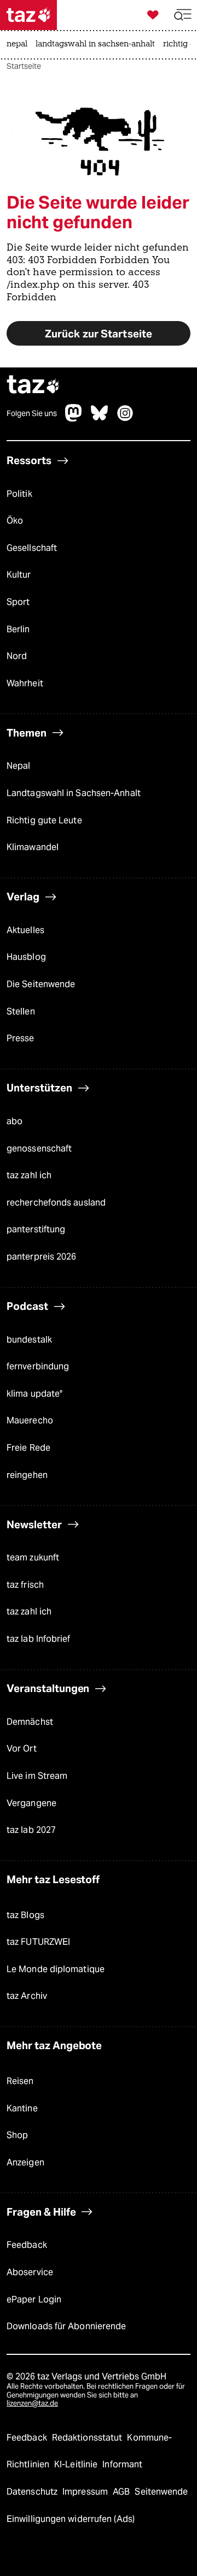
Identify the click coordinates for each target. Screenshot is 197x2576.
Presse (21, 1038)
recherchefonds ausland (56, 1203)
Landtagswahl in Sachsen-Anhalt (74, 793)
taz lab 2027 (31, 1830)
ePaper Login (34, 2299)
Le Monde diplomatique (56, 1969)
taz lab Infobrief (39, 1639)
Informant (122, 2464)
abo (15, 1121)
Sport (18, 602)
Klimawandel (33, 847)
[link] (20, 45)
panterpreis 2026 (42, 1257)
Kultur (19, 575)
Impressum (86, 2492)
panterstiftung (36, 1229)
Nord (17, 656)
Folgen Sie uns (32, 413)
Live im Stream (37, 1776)
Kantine (22, 2108)
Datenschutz (33, 2492)
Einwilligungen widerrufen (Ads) (71, 2519)
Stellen (21, 1011)
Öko (15, 521)
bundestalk (29, 1340)
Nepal (18, 766)
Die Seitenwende (41, 984)
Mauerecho (30, 1420)
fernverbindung (38, 1366)
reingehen (27, 1475)
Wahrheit (25, 683)
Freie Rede (28, 1448)
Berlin (18, 629)
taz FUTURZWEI (38, 1942)
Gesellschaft (32, 548)
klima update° (34, 1394)
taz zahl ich (29, 1175)
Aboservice (30, 2272)
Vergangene (31, 1803)
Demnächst (30, 1722)
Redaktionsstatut (88, 2438)
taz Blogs (25, 1915)
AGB (122, 2492)
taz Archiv (27, 1996)
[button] (183, 15)
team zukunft (33, 1557)
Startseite (24, 66)
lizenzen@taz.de (32, 2403)
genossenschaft (39, 1148)
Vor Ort (22, 1749)
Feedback (27, 2245)
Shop (17, 2135)
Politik (19, 494)
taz (33, 386)
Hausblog (26, 957)
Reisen (20, 2081)
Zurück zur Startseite (99, 334)
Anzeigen (25, 2162)
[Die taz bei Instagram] (125, 419)
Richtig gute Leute (44, 820)
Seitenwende (161, 2492)
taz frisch (25, 1585)
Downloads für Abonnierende (66, 2326)
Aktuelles (25, 930)
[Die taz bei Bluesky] (100, 419)
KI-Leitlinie (77, 2464)
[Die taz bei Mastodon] (74, 419)
